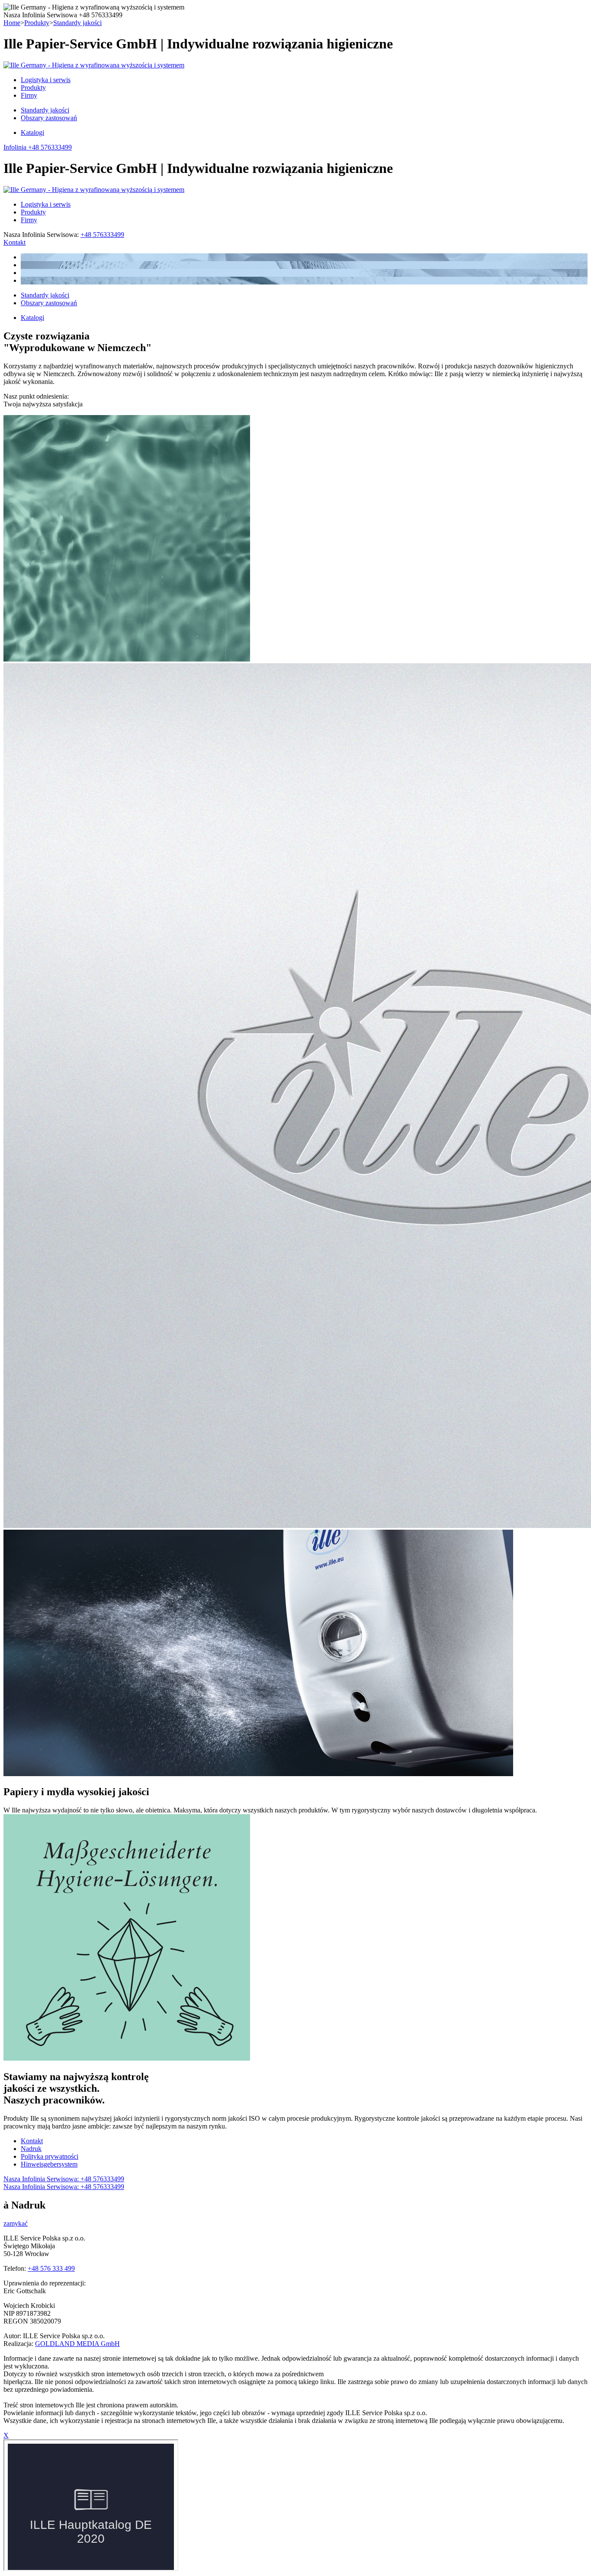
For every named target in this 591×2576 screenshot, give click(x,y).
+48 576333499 (102, 235)
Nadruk (31, 2149)
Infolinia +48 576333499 (38, 147)
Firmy (29, 95)
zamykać (16, 2223)
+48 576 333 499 (51, 2268)
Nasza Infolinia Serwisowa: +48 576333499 (64, 2179)
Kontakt (14, 242)
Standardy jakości (77, 23)
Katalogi (32, 133)
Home (12, 23)
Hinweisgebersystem (49, 2164)
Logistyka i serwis (46, 80)
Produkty (37, 23)
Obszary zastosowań (49, 118)
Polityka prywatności (50, 2156)
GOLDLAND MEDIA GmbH (77, 2344)
